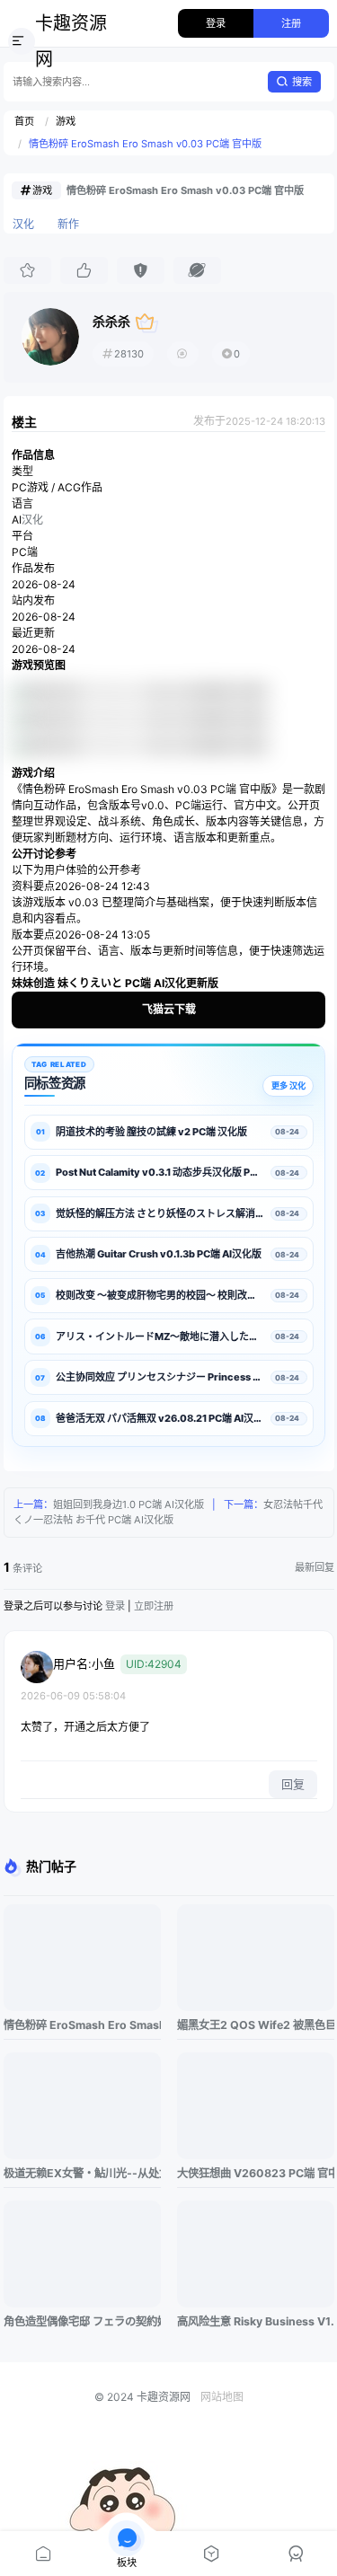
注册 (291, 23)
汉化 (23, 224)
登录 (216, 23)
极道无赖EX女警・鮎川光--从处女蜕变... (82, 2173)
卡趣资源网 (71, 41)
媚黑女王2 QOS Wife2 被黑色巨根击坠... (256, 2025)
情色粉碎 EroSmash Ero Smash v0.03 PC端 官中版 (145, 144)
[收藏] (27, 270)
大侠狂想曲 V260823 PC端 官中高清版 (256, 2173)
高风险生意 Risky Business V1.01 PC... (256, 2321)
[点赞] (84, 270)
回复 (293, 1784)
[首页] (42, 2554)
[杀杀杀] (50, 337)
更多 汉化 (288, 1085)
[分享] (197, 270)
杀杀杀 (111, 321)
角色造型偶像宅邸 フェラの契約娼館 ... (82, 2321)
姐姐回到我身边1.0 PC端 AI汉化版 (129, 1504)
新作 (68, 224)
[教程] (211, 2554)
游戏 (66, 121)
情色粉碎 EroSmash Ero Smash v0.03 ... (82, 2025)
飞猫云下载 (169, 1009)
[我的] (295, 2554)
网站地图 (222, 2397)
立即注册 (154, 1606)
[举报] (141, 270)
